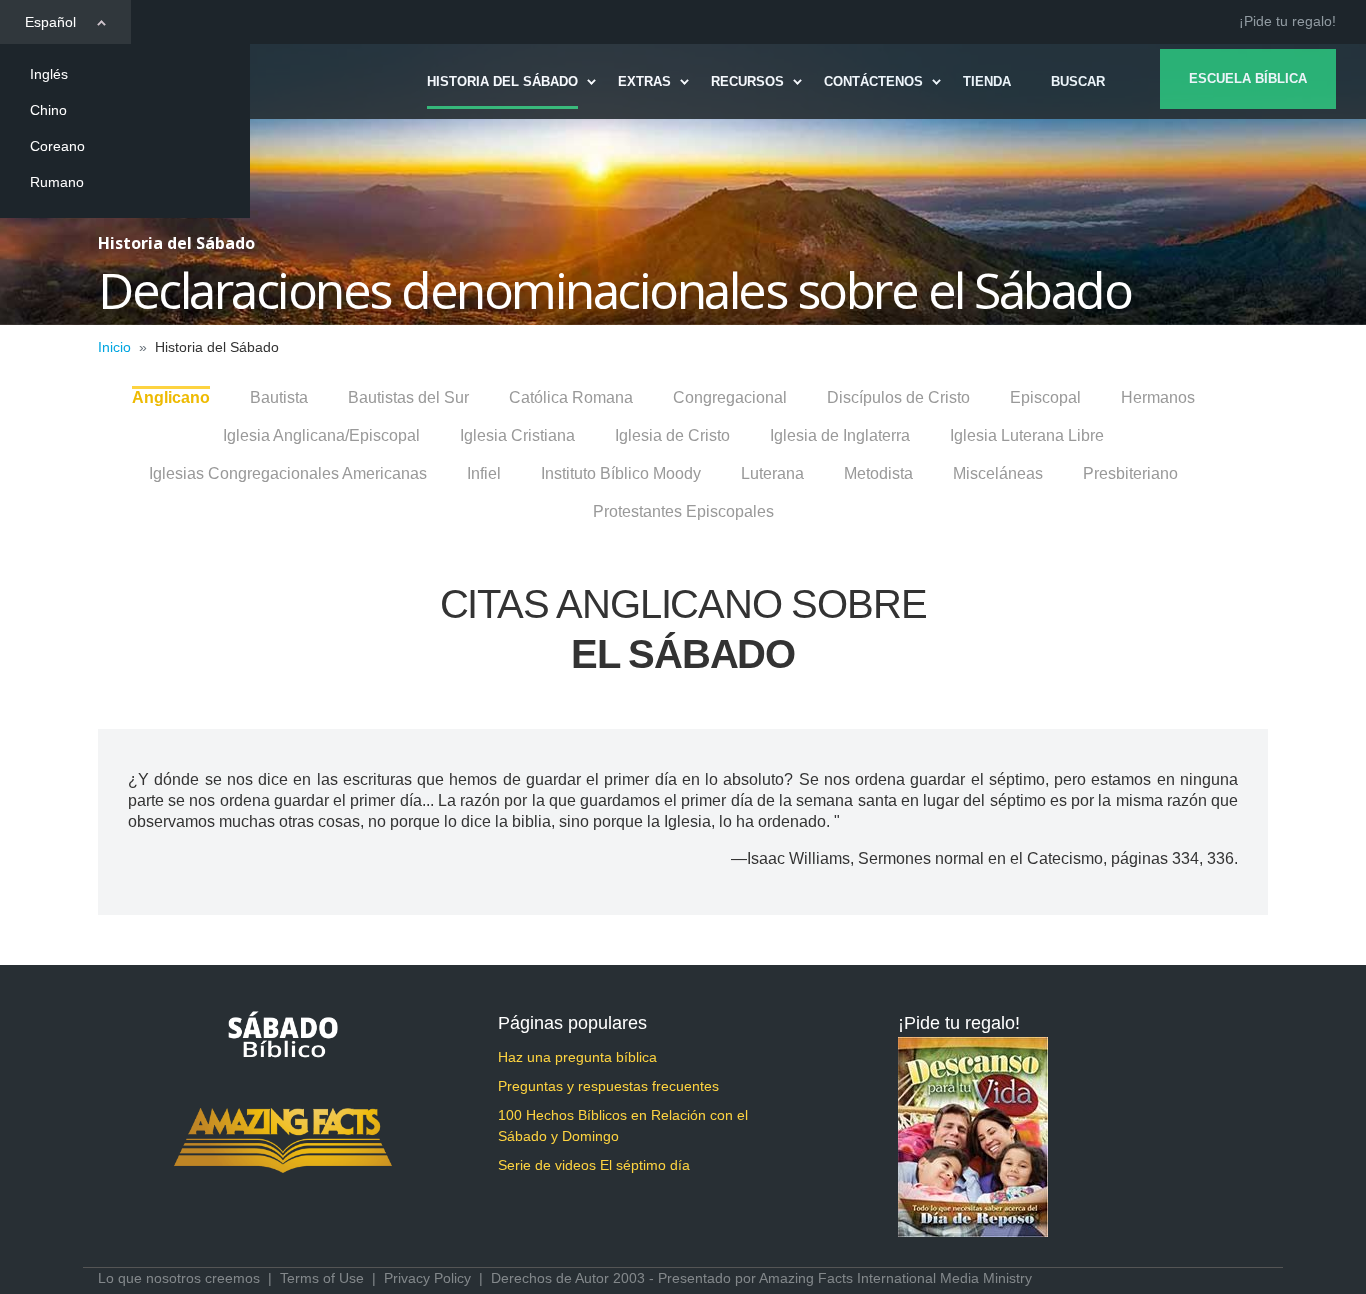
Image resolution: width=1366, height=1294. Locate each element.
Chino (48, 110)
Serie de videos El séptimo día (594, 1165)
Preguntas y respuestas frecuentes (608, 1086)
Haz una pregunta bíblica (577, 1057)
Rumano (57, 182)
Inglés (49, 74)
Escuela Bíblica (1248, 78)
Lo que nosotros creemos (179, 1278)
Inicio (114, 347)
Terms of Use (322, 1278)
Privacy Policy (427, 1278)
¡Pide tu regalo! (1287, 21)
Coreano (57, 146)
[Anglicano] (171, 387)
